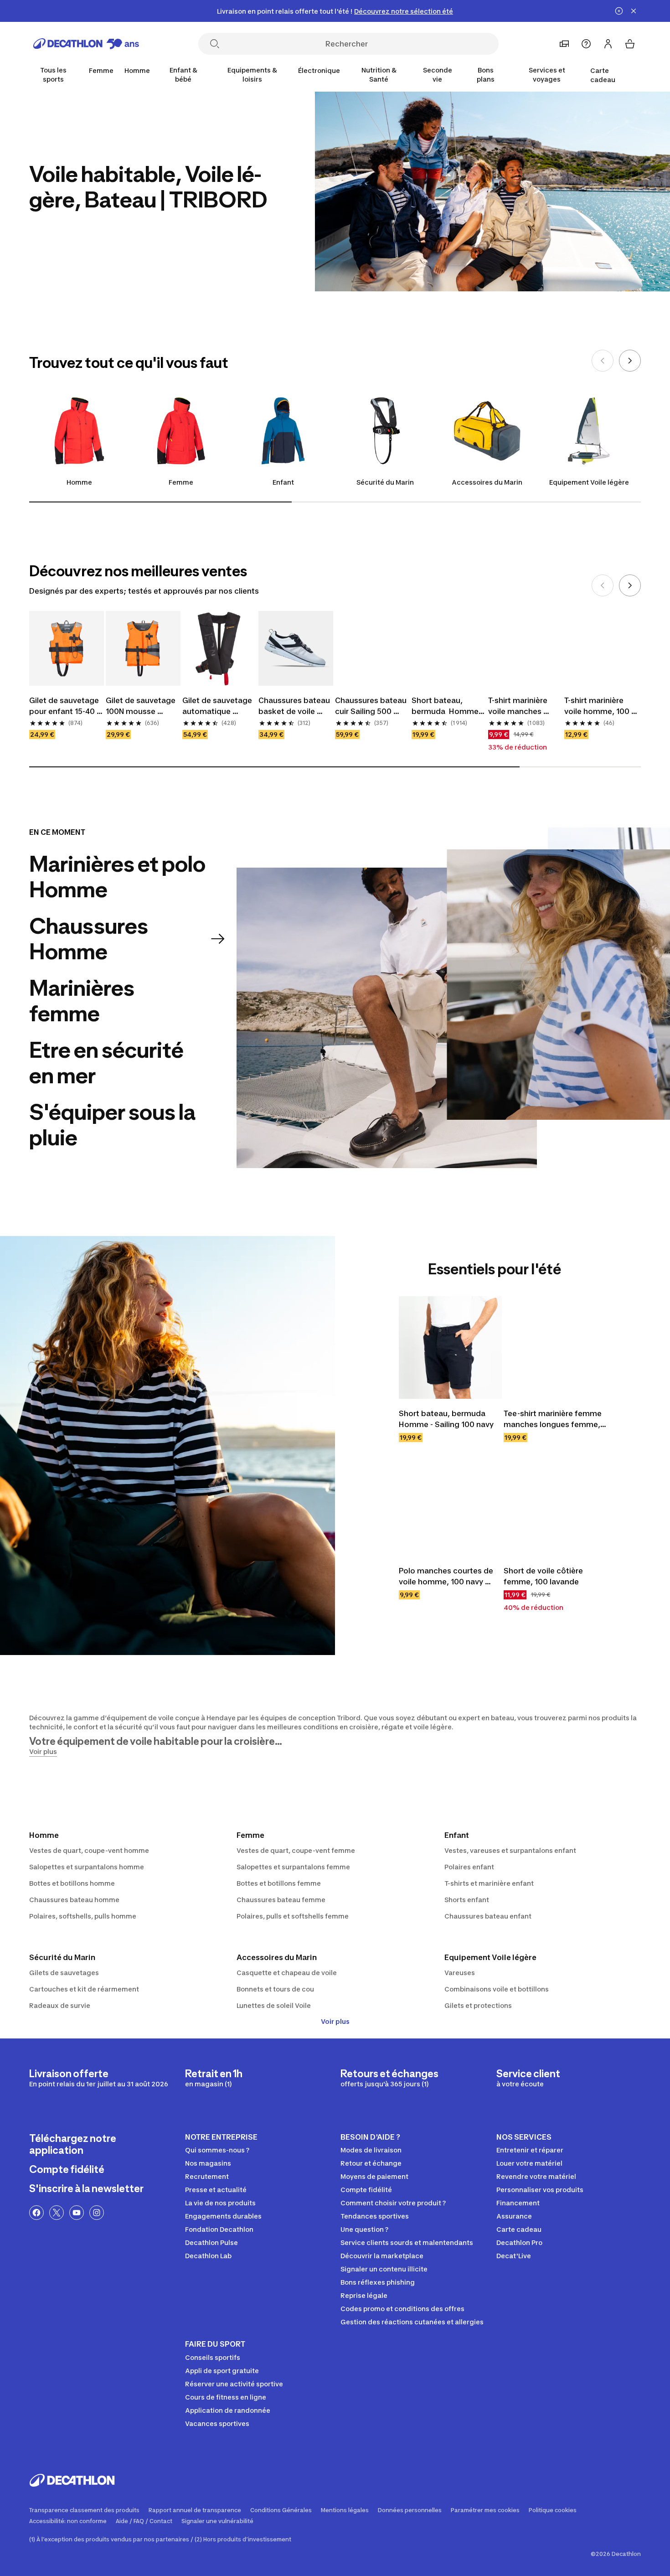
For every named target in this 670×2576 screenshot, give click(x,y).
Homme (79, 482)
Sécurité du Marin (385, 482)
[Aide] (586, 44)
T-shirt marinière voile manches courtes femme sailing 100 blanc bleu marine (520, 706)
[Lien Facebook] (36, 2213)
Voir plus (335, 2021)
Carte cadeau (603, 75)
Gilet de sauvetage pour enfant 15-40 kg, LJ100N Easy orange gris (65, 706)
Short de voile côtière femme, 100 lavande (544, 1576)
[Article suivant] (630, 361)
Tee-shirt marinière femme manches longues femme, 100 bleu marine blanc (554, 1419)
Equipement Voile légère (589, 482)
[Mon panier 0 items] (630, 44)
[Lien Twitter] (57, 2213)
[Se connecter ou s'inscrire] (608, 44)
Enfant (283, 482)
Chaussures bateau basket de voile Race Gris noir (295, 706)
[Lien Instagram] (97, 2213)
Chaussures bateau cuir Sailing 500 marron (372, 706)
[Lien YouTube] (77, 2213)
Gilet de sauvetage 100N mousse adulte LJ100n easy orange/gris (142, 706)
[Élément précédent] (603, 361)
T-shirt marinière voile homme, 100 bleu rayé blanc (598, 706)
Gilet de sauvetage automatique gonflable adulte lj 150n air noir (218, 706)
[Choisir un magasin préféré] (564, 44)
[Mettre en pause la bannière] (619, 11)
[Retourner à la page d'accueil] (86, 44)
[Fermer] (634, 11)
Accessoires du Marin (487, 482)
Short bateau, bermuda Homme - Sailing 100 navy (448, 706)
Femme (181, 482)
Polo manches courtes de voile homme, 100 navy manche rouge (447, 1577)
